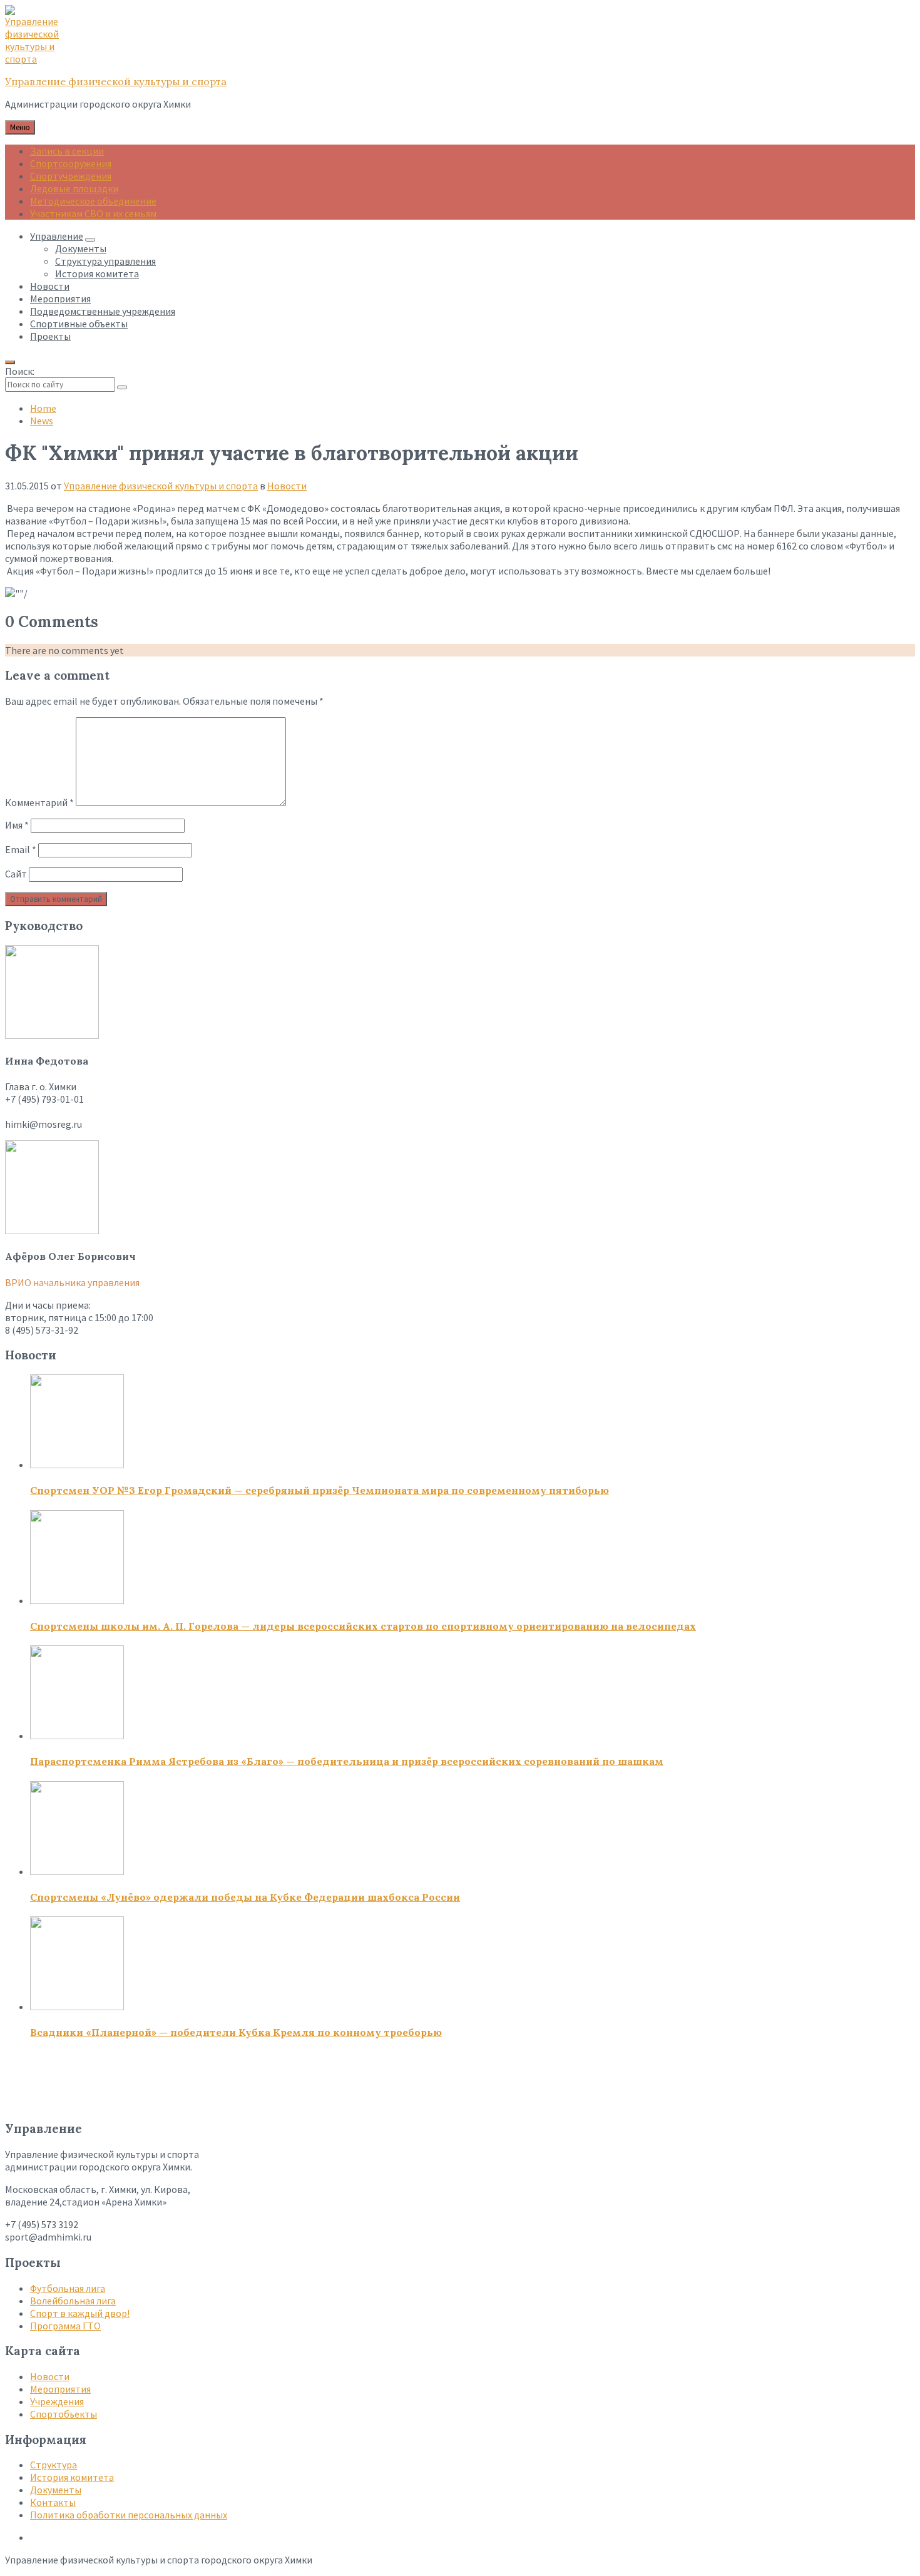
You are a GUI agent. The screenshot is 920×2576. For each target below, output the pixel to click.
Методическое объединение (93, 201)
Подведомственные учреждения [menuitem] (103, 311)
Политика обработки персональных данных (129, 2515)
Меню (20, 127)
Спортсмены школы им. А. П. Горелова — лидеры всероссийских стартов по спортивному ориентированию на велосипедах (363, 1626)
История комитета (72, 2477)
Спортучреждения (71, 176)
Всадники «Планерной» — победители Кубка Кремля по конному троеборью (236, 2032)
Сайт (16, 874)
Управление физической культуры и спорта (116, 81)
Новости (287, 486)
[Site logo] (36, 59)
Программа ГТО (65, 2326)
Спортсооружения (71, 163)
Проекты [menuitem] (50, 336)
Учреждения (57, 2401)
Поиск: (20, 371)
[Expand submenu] (90, 240)
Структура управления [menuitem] (105, 261)
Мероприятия (60, 2389)
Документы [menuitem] (81, 248)
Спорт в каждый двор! (80, 2313)
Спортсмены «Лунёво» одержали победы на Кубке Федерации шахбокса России (245, 1897)
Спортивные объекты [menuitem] (79, 324)
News (42, 421)
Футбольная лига (68, 2288)
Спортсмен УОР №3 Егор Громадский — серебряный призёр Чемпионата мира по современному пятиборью (319, 1490)
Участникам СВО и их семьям (93, 213)
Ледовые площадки (74, 188)
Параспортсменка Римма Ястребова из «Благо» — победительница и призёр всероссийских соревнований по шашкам (347, 1761)
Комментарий (39, 802)
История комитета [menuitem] (97, 273)
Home (43, 408)
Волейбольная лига (73, 2301)
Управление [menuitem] (57, 236)
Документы (56, 2490)
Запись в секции (67, 151)
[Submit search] (122, 387)
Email (21, 849)
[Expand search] (10, 362)
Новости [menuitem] (50, 286)
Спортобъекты (64, 2414)
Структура (54, 2465)
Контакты (53, 2502)
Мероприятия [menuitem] (60, 299)
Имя (17, 825)
